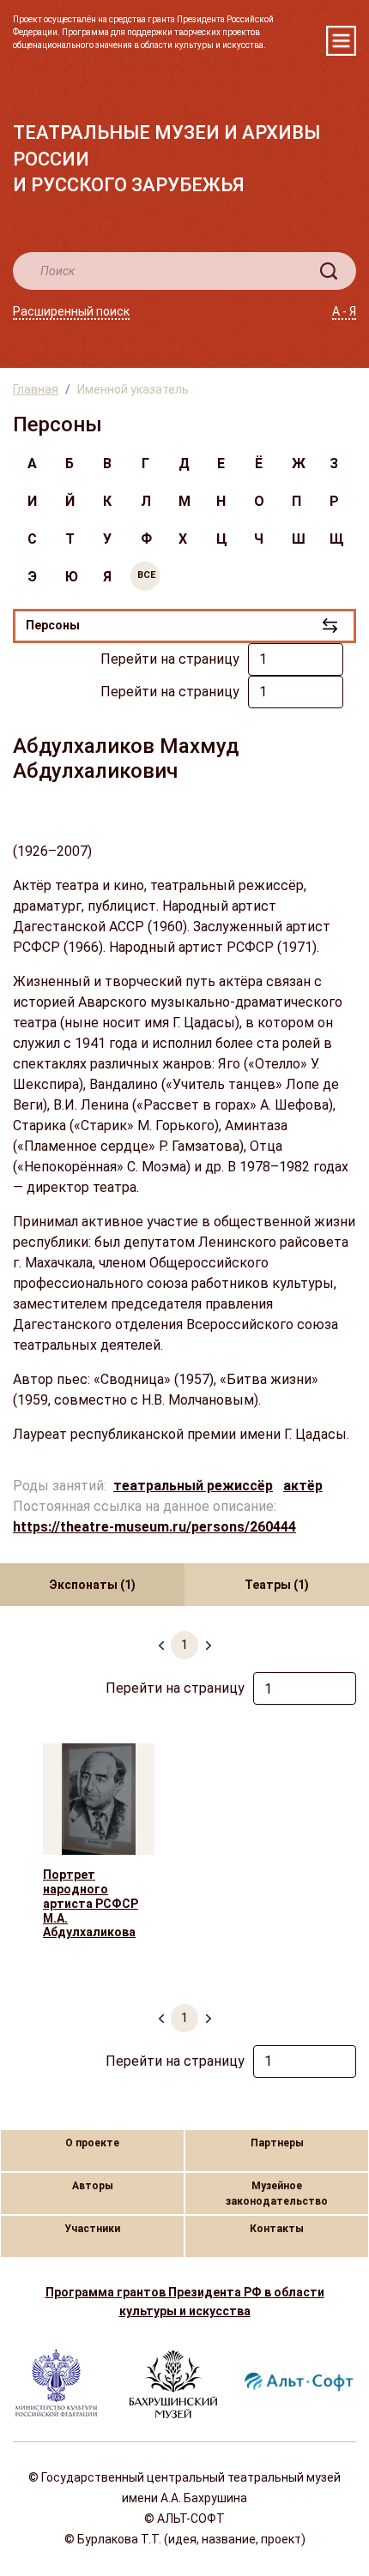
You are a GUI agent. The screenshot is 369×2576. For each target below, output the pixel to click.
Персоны (53, 625)
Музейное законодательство (277, 2194)
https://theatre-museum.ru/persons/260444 (154, 1527)
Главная (36, 389)
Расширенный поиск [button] (71, 311)
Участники (92, 2229)
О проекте (92, 2143)
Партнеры (277, 2143)
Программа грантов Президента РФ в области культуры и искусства (185, 2302)
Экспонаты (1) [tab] (92, 1585)
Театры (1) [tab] (277, 1585)
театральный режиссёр (193, 1486)
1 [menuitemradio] (184, 1645)
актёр (303, 1486)
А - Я (344, 311)
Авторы (93, 2186)
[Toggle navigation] (341, 41)
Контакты (277, 2229)
